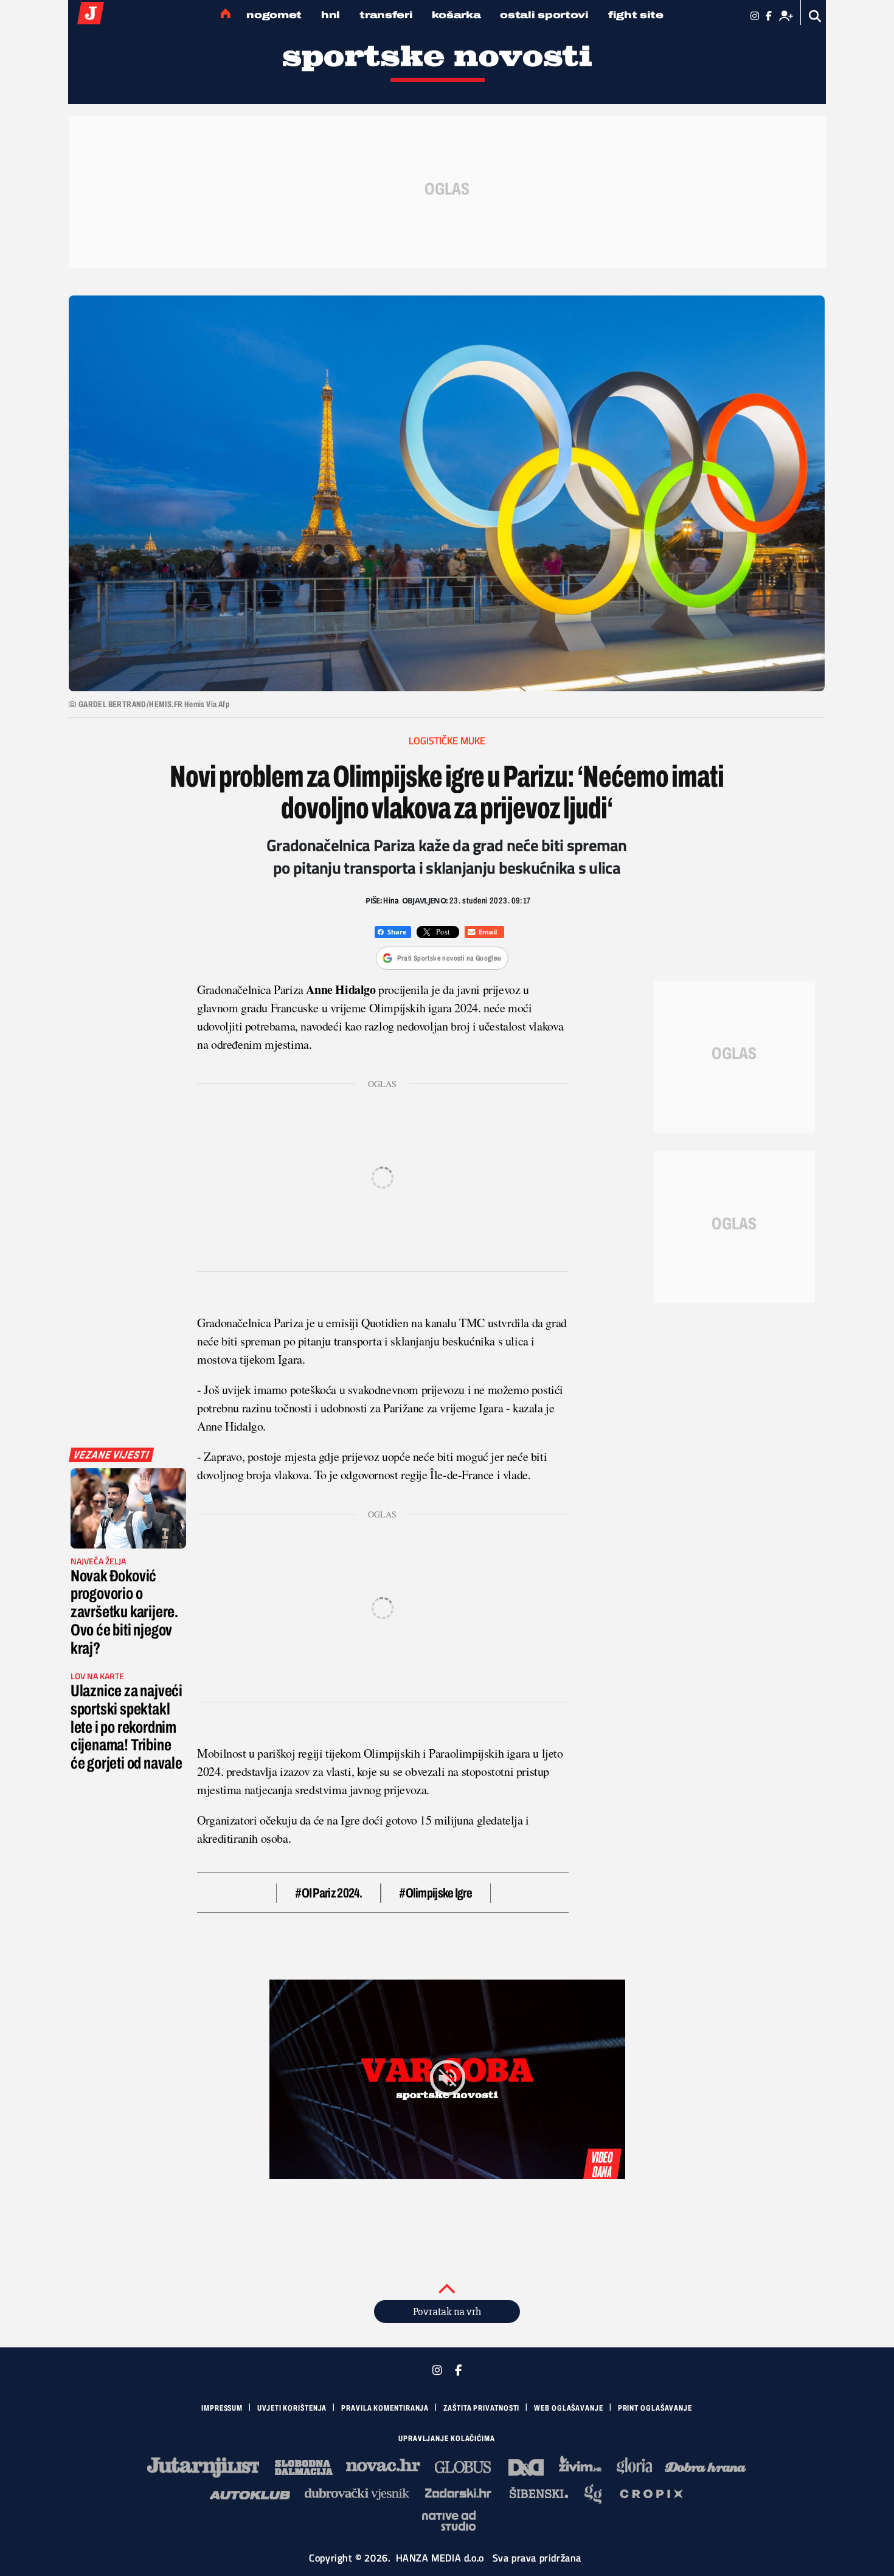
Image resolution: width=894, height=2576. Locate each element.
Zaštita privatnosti (481, 2408)
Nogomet (274, 15)
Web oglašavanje (569, 2408)
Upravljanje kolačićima (447, 2439)
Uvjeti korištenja (292, 2408)
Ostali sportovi (544, 15)
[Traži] (815, 16)
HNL (331, 15)
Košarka (456, 15)
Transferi (386, 15)
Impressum (222, 2408)
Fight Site (636, 15)
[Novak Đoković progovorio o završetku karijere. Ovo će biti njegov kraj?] (128, 1508)
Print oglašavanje (655, 2408)
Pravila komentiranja (385, 2408)
